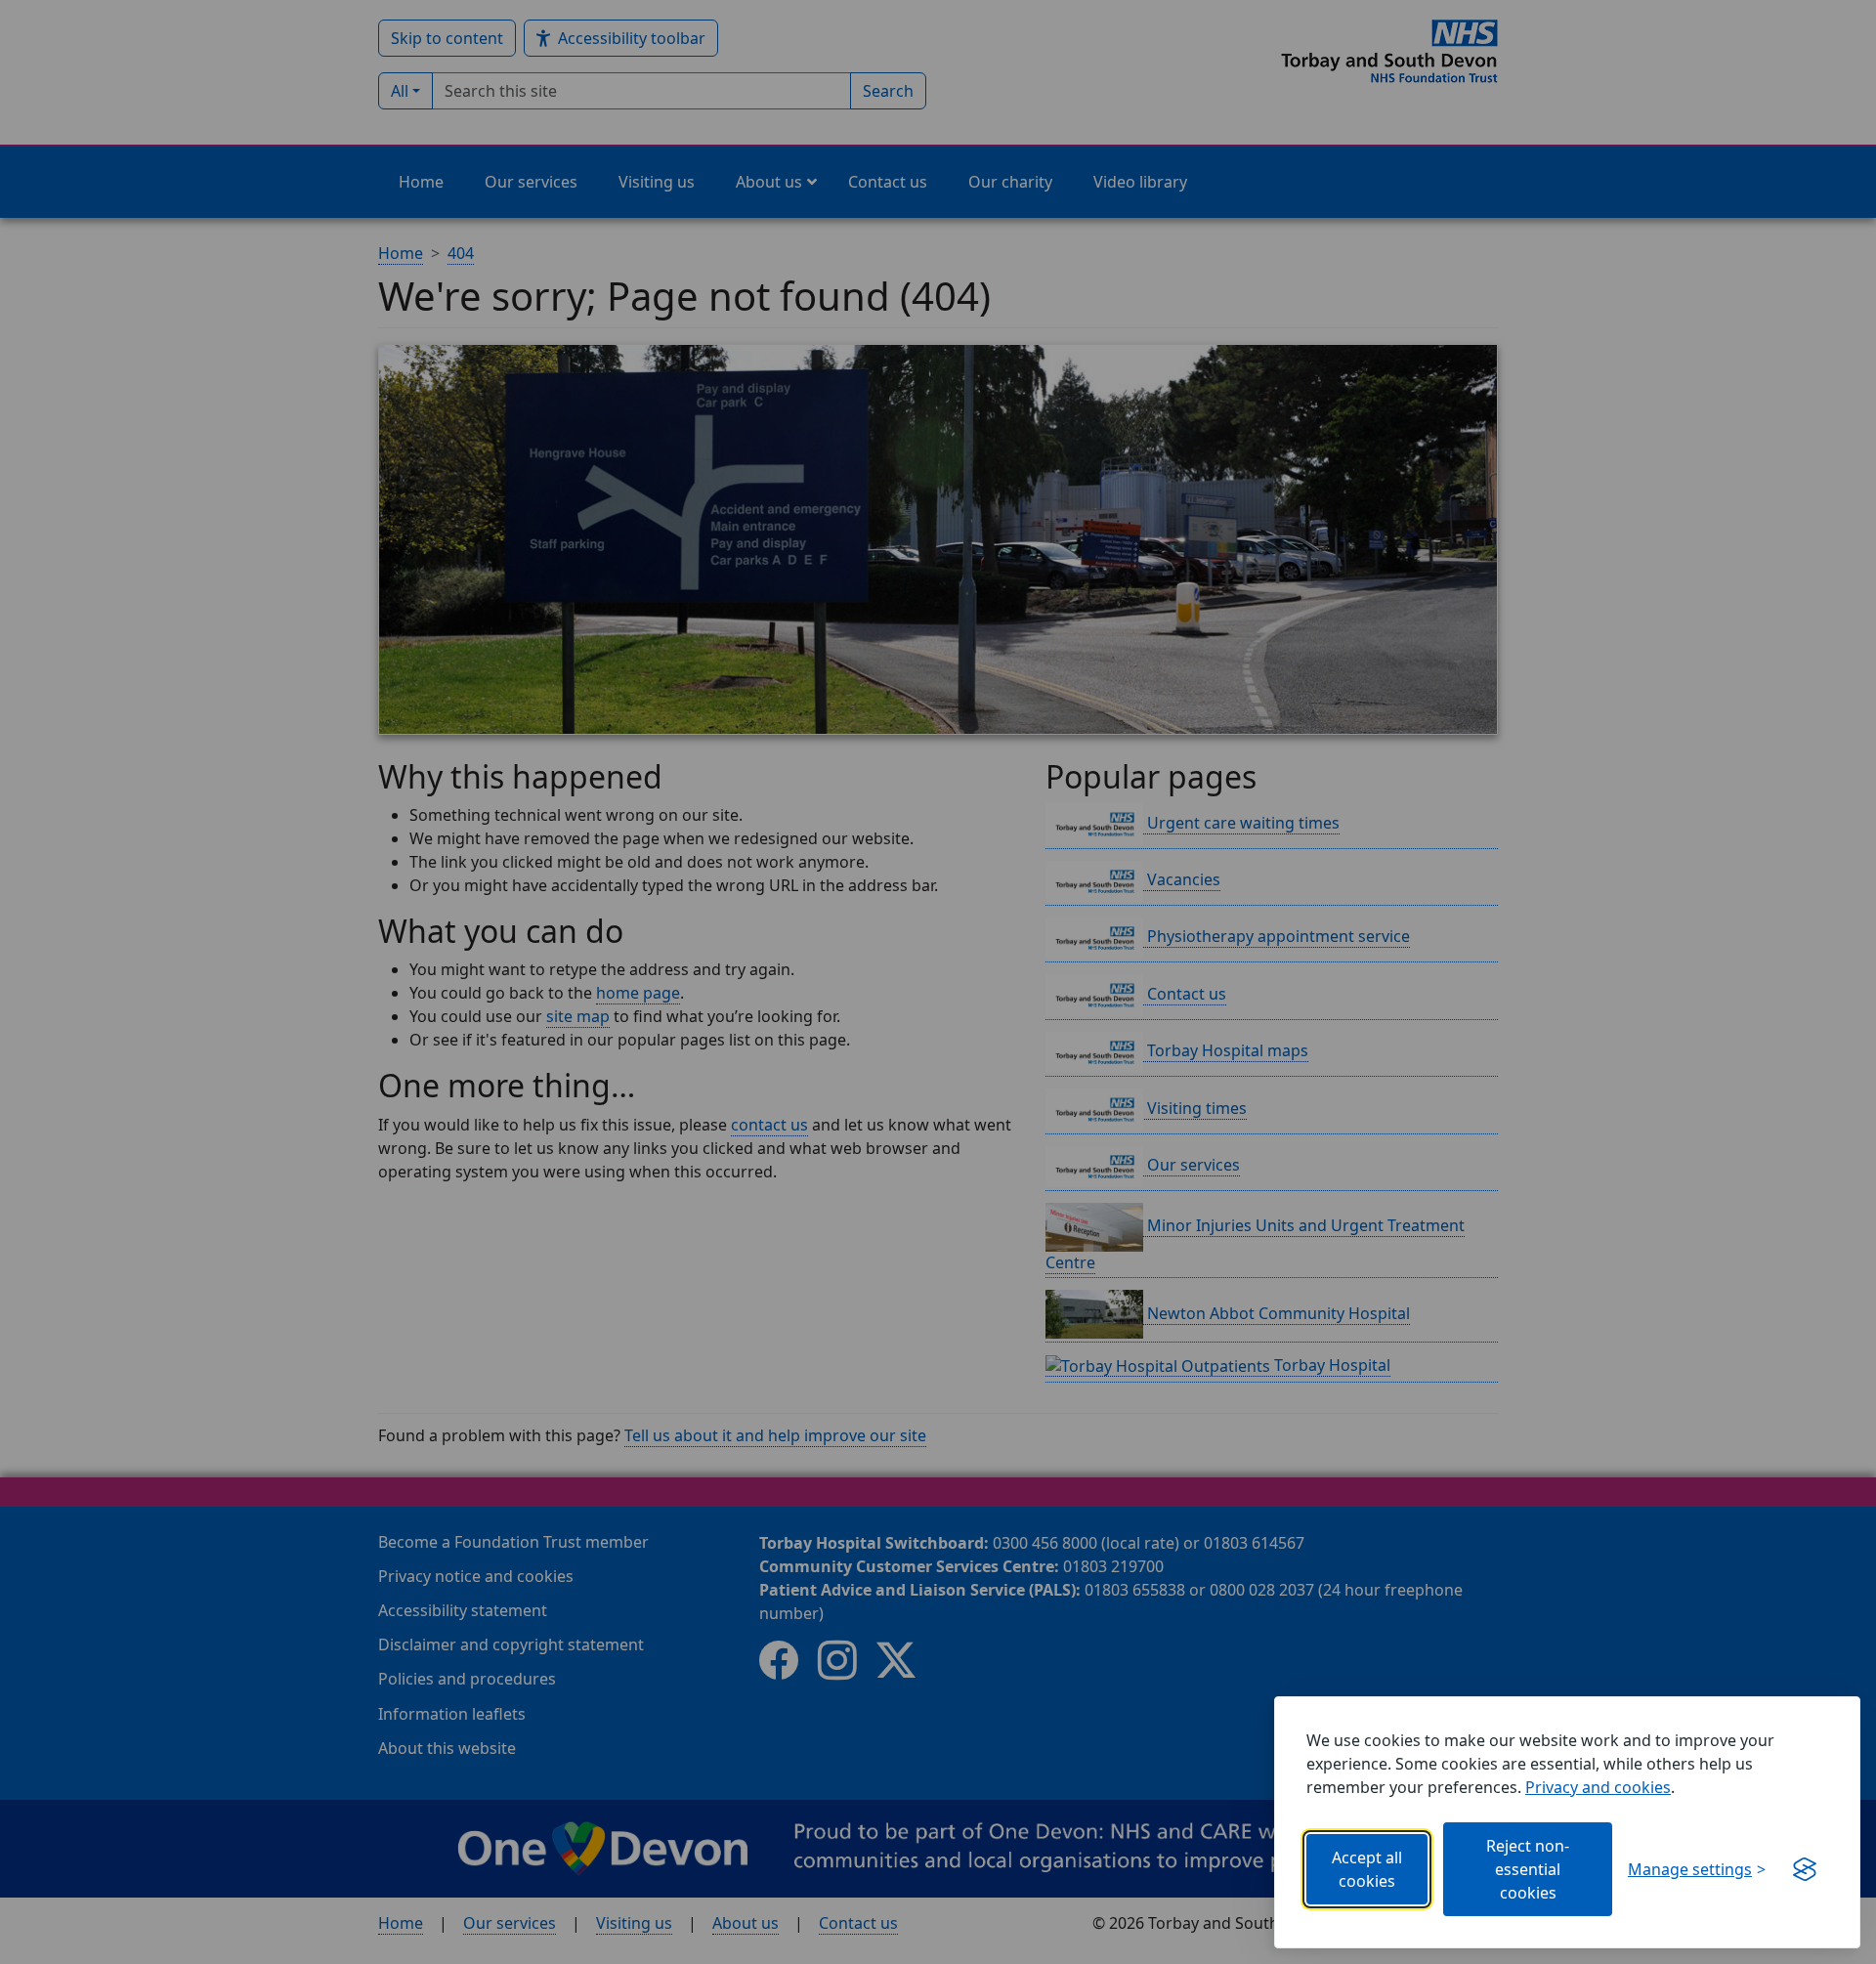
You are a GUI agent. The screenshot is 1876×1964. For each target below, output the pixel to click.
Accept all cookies (1367, 1869)
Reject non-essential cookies (1528, 1869)
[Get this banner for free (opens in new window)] (1805, 1869)
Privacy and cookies (1598, 1787)
